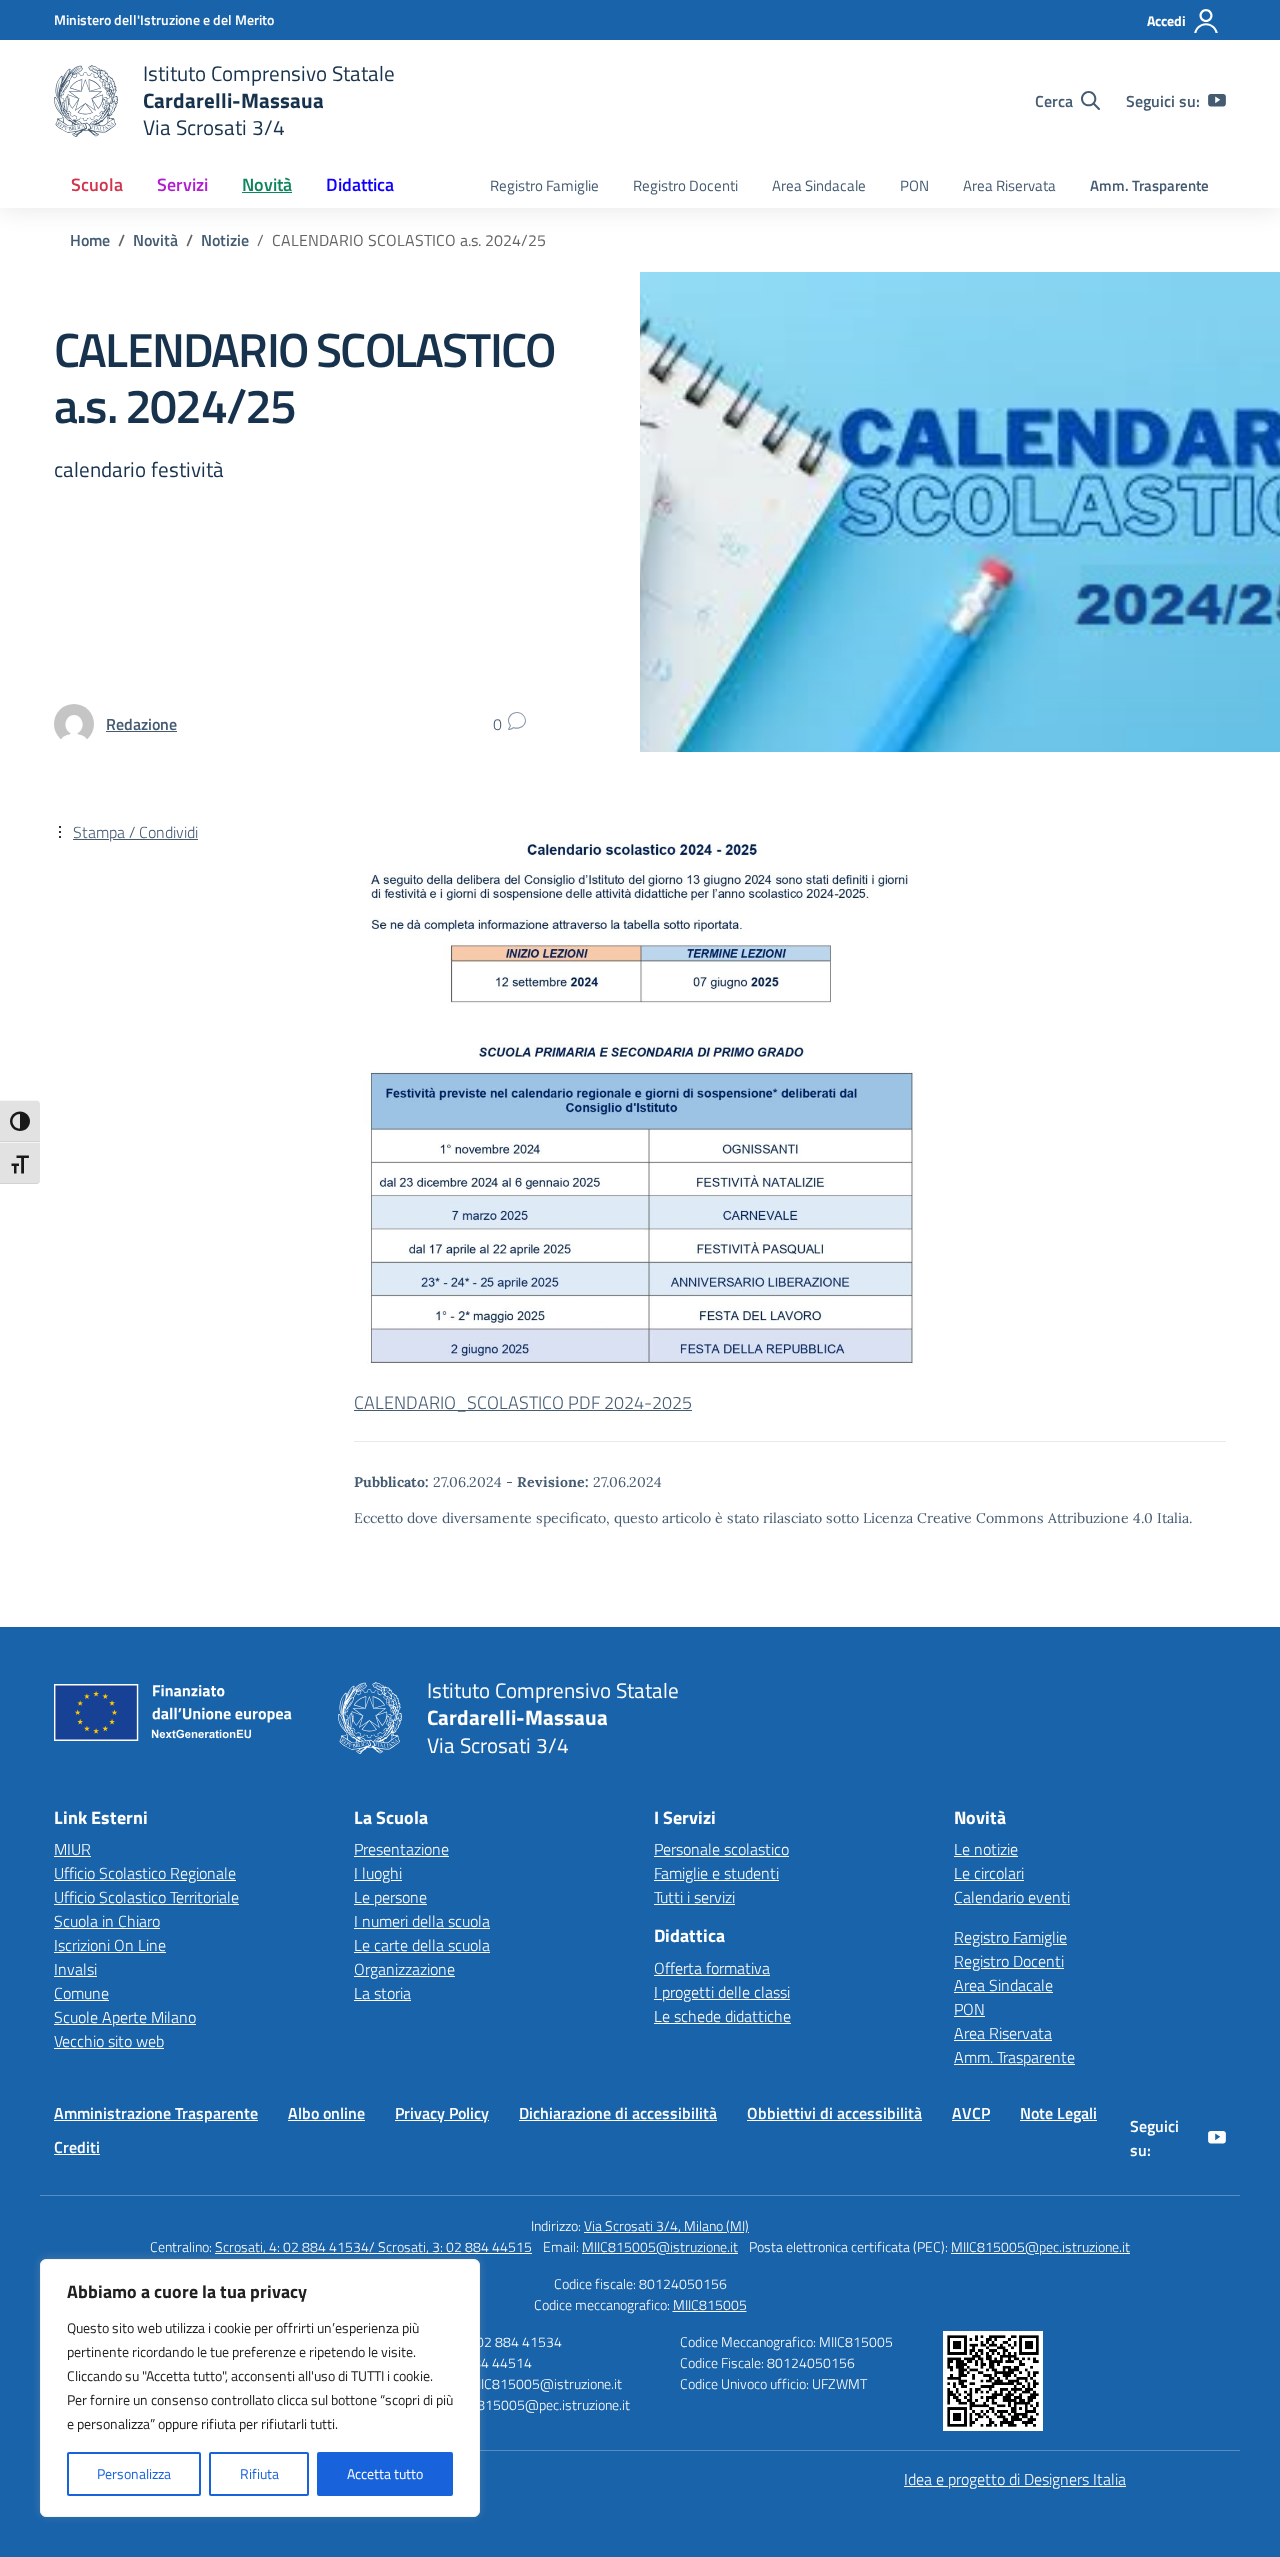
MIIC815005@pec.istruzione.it (1040, 2246)
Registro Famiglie (544, 185)
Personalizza (134, 2473)
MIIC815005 (710, 2304)
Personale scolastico (721, 1849)
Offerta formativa (712, 1968)
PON (914, 185)
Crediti (77, 2147)
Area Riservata (1009, 185)
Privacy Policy (442, 2113)
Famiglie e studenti (716, 1873)
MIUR (72, 1849)
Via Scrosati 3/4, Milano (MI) (666, 2225)
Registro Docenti (685, 185)
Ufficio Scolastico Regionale (145, 1873)
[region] (260, 2388)
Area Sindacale (819, 185)
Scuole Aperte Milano (125, 2017)
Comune (81, 1993)
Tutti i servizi (694, 1897)
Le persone (390, 1897)
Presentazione (401, 1849)
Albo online (326, 2113)
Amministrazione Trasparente (156, 2113)
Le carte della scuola (422, 1945)
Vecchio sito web (109, 2041)
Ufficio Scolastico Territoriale (146, 1897)
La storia (382, 1993)
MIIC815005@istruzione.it (660, 2246)
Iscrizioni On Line (110, 1945)
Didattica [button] (360, 184)
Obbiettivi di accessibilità (834, 2113)
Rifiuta (259, 2473)
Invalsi (75, 1969)
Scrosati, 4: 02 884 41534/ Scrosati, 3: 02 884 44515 (373, 2246)
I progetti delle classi (722, 1992)
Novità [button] (267, 184)
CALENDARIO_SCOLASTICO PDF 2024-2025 (523, 1402)
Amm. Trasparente (1149, 185)
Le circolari (989, 1873)
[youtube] (1217, 101)
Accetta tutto (385, 2473)
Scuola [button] (97, 184)
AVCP (971, 2113)
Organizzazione (404, 1969)
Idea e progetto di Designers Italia (1015, 2479)
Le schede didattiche (722, 2016)
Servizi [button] (182, 184)
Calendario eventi (1012, 1897)
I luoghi (378, 1873)
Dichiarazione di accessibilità (618, 2113)
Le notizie (986, 1849)
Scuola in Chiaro (107, 1921)
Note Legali (1058, 2113)
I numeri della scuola (422, 1921)
